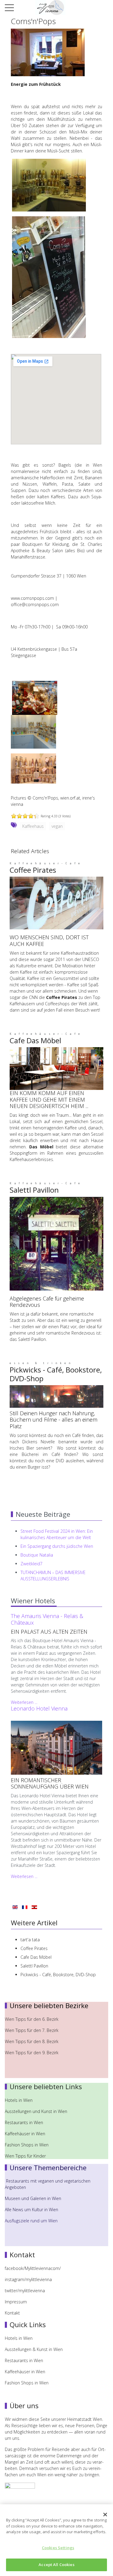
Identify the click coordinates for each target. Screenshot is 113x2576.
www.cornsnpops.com (32, 598)
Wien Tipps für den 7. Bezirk (32, 2030)
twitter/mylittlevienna (25, 2291)
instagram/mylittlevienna (28, 2279)
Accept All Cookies (56, 2565)
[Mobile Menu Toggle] (9, 8)
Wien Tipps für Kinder (26, 2156)
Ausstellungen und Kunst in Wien (37, 2111)
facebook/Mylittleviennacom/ (33, 2268)
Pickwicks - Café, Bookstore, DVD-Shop (56, 1374)
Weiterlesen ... (24, 1702)
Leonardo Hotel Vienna (39, 1708)
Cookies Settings (58, 2548)
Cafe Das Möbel (35, 1040)
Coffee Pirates (33, 870)
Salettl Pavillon (34, 1190)
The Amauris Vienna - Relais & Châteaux (47, 1619)
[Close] (105, 2515)
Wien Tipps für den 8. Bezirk (32, 2041)
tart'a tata (30, 1940)
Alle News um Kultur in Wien (31, 2210)
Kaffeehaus (33, 826)
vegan (57, 826)
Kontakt (12, 2313)
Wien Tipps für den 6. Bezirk (32, 2019)
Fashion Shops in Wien (27, 2145)
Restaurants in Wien (25, 2122)
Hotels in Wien (19, 2100)
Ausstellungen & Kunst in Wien (34, 2349)
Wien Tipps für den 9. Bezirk (32, 2053)
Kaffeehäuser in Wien (25, 2134)
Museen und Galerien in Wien (33, 2198)
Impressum (16, 2302)
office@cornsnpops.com (35, 604)
